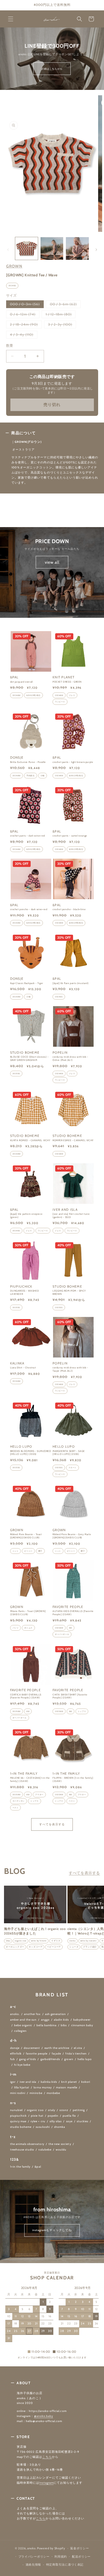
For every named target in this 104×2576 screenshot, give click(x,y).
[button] (11, 19)
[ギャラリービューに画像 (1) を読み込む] (27, 248)
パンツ (16, 1628)
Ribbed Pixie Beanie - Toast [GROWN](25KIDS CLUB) (26, 1536)
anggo (45, 2020)
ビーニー (28, 1551)
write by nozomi (89, 1941)
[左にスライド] (8, 250)
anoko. (15, 2014)
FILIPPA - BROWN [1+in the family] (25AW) (73, 1779)
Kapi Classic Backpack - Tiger (27, 983)
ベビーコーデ (54, 1947)
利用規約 (61, 2557)
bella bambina (47, 2025)
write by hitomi (39, 1941)
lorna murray (43, 2087)
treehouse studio (22, 2150)
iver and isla (28, 2082)
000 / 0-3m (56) (27, 305)
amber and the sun (23, 2020)
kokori (86, 2082)
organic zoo (21, 1941)
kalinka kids (49, 2082)
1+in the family (20, 2167)
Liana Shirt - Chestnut (23, 1367)
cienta (73, 1941)
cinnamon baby (82, 2025)
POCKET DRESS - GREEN (67, 682)
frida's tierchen (76, 2054)
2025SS (16, 1074)
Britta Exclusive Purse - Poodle (28, 762)
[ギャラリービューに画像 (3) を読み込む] (77, 248)
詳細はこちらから (52, 69)
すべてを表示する (52, 1824)
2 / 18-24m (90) (26, 325)
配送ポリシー (81, 2557)
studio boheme (21, 2127)
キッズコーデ (36, 1947)
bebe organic (23, 2025)
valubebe (45, 2150)
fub (13, 2059)
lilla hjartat (22, 2087)
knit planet (69, 2082)
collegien (20, 2031)
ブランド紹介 (90, 1947)
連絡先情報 (33, 2565)
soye (69, 2121)
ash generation (56, 2014)
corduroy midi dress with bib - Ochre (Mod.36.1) (70, 1058)
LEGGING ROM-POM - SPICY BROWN (69, 1292)
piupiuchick (19, 2116)
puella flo (69, 2116)
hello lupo (85, 2059)
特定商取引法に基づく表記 (65, 2565)
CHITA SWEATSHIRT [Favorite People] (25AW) (70, 1696)
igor (13, 2082)
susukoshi (43, 2127)
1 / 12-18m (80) (61, 315)
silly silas (56, 2121)
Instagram (46, 2483)
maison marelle (67, 2087)
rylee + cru (38, 2121)
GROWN (14, 266)
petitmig (79, 2110)
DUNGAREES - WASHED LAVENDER (25, 1292)
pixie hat (37, 2116)
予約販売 (30, 776)
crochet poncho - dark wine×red (29, 909)
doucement (32, 2048)
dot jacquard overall (22, 682)
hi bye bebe (22, 2065)
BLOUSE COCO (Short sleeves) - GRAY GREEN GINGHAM (29, 1058)
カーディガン (19, 1801)
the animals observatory (27, 2144)
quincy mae (18, 2121)
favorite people (37, 2054)
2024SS (12, 286)
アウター (39, 1795)
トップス (82, 1711)
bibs (64, 2025)
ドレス (72, 695)
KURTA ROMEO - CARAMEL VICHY (30, 1140)
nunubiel (16, 2110)
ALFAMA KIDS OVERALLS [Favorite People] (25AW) (73, 1613)
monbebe (53, 2093)
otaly (52, 2110)
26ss (8, 1941)
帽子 (40, 1551)
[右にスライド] (96, 250)
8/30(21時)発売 (33, 695)
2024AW (17, 695)
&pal (38, 2167)
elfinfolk (16, 2054)
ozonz (64, 2110)
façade (56, 2054)
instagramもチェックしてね (52, 2230)
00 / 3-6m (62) (65, 305)
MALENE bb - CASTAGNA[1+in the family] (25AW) (30, 1779)
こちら (47, 2457)
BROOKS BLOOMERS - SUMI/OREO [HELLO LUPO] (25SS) (31, 1453)
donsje (15, 2048)
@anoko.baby (44, 2416)
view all (52, 562)
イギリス (56, 1941)
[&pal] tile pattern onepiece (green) (26, 1215)
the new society (60, 2144)
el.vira (78, 2048)
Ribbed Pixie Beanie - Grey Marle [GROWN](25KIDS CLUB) (72, 1536)
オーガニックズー (15, 1947)
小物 (43, 776)
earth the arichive (57, 2048)
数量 (10, 345)
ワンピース (60, 702)
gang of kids (28, 2059)
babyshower (82, 2020)
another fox (32, 2014)
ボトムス (28, 1628)
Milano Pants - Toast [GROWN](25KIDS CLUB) (28, 1613)
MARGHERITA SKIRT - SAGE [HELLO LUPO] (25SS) (69, 1453)
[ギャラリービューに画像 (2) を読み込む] (52, 248)
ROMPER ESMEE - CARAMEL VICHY (73, 1140)
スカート (73, 1468)
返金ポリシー (79, 2548)
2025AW (59, 1628)
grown (69, 2059)
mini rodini (18, 2093)
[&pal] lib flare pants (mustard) (71, 983)
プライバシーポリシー (34, 2557)
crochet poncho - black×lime (69, 909)
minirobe (36, 2093)
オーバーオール (62, 1634)
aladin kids (61, 2020)
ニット (16, 1551)
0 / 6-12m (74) (25, 315)
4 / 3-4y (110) (23, 335)
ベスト (16, 1808)
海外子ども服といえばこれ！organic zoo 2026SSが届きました (35, 1931)
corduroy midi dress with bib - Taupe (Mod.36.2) (70, 1369)
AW (71, 1628)
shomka (60, 2127)
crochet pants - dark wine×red (28, 836)
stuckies (83, 2121)
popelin (53, 2116)
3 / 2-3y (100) (62, 325)
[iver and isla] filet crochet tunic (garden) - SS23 (71, 1215)
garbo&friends (50, 2059)
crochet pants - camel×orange (70, 836)
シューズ (74, 1947)
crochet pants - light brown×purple (73, 762)
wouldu (61, 2150)
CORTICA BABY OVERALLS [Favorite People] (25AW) (26, 1696)
